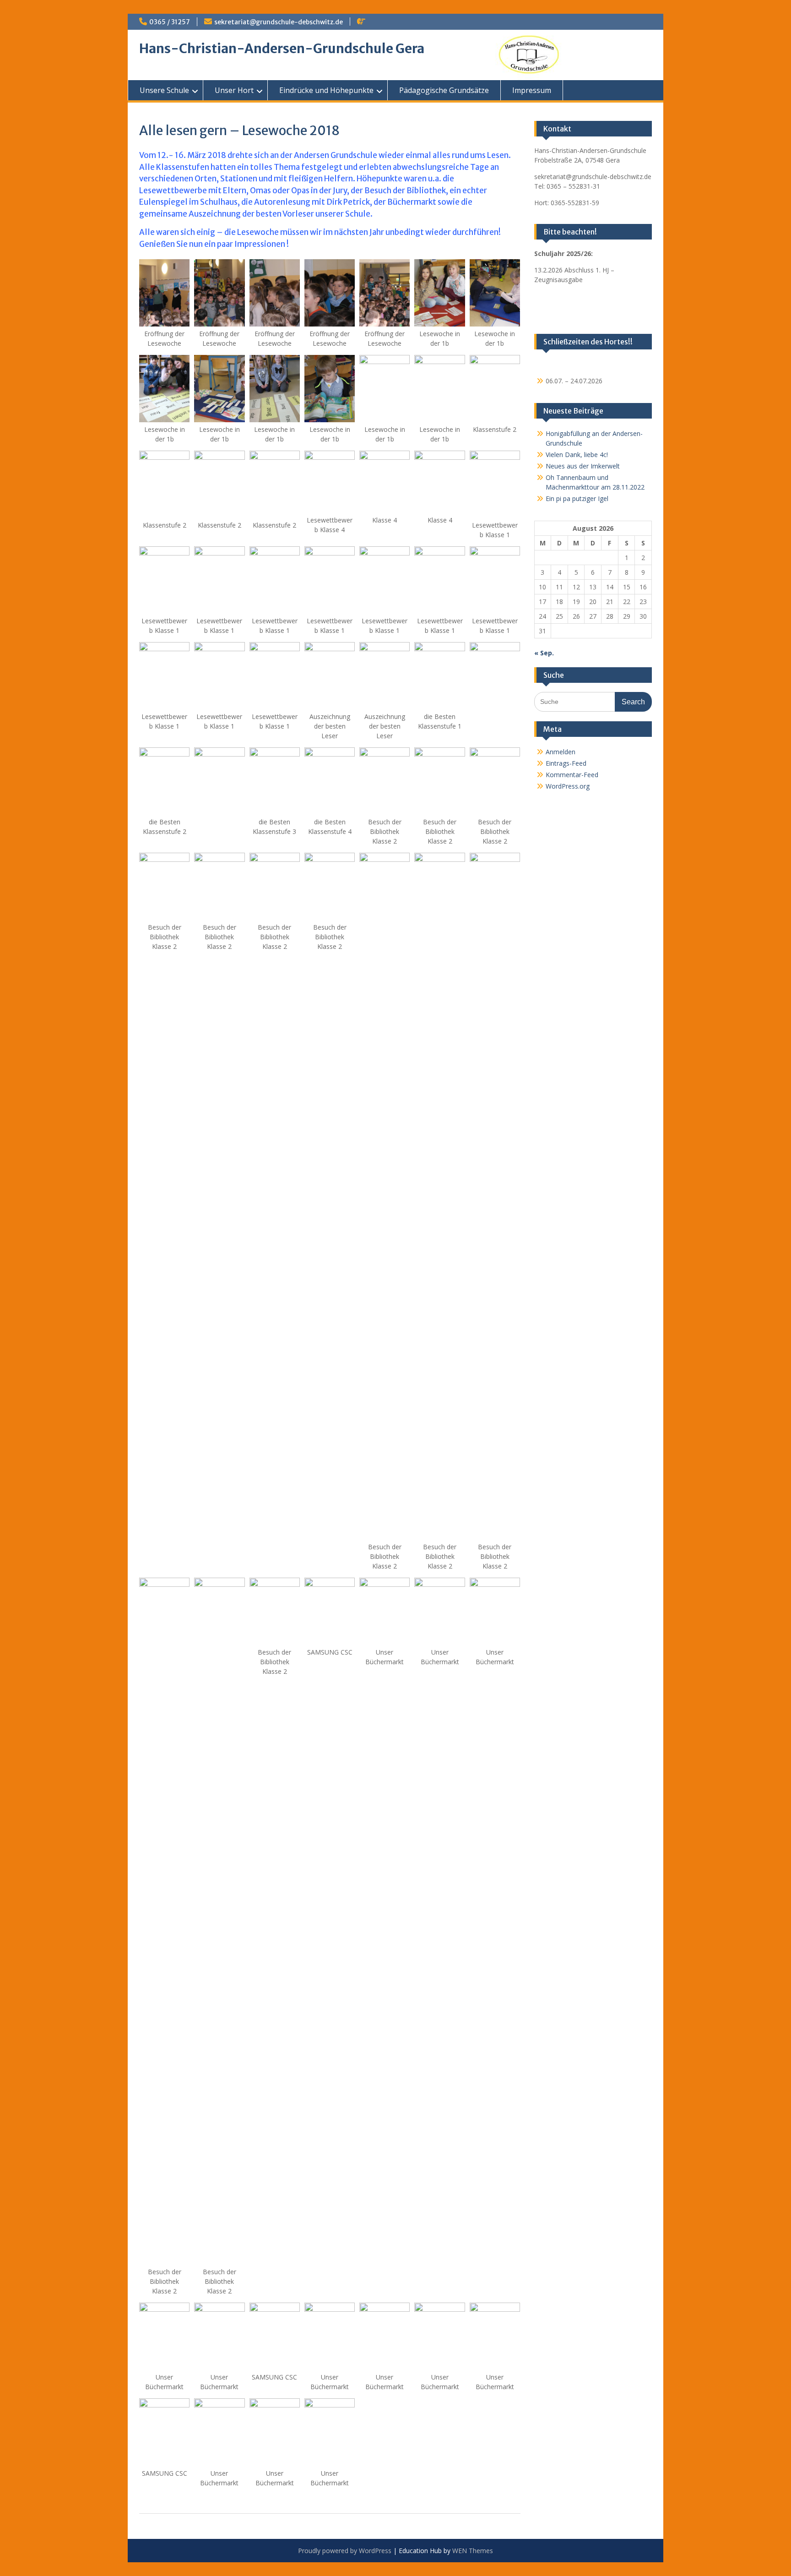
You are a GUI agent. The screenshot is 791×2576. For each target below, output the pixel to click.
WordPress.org (568, 786)
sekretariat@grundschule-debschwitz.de (279, 22)
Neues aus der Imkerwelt (583, 466)
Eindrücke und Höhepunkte (326, 90)
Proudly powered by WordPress (345, 2551)
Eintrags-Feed (566, 763)
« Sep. (544, 653)
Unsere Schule (164, 90)
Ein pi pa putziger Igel (577, 498)
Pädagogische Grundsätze (444, 90)
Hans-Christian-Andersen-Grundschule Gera (282, 49)
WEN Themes (473, 2551)
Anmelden (561, 752)
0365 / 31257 (170, 22)
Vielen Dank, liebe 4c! (577, 455)
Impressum (532, 90)
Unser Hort (234, 90)
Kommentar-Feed (572, 775)
